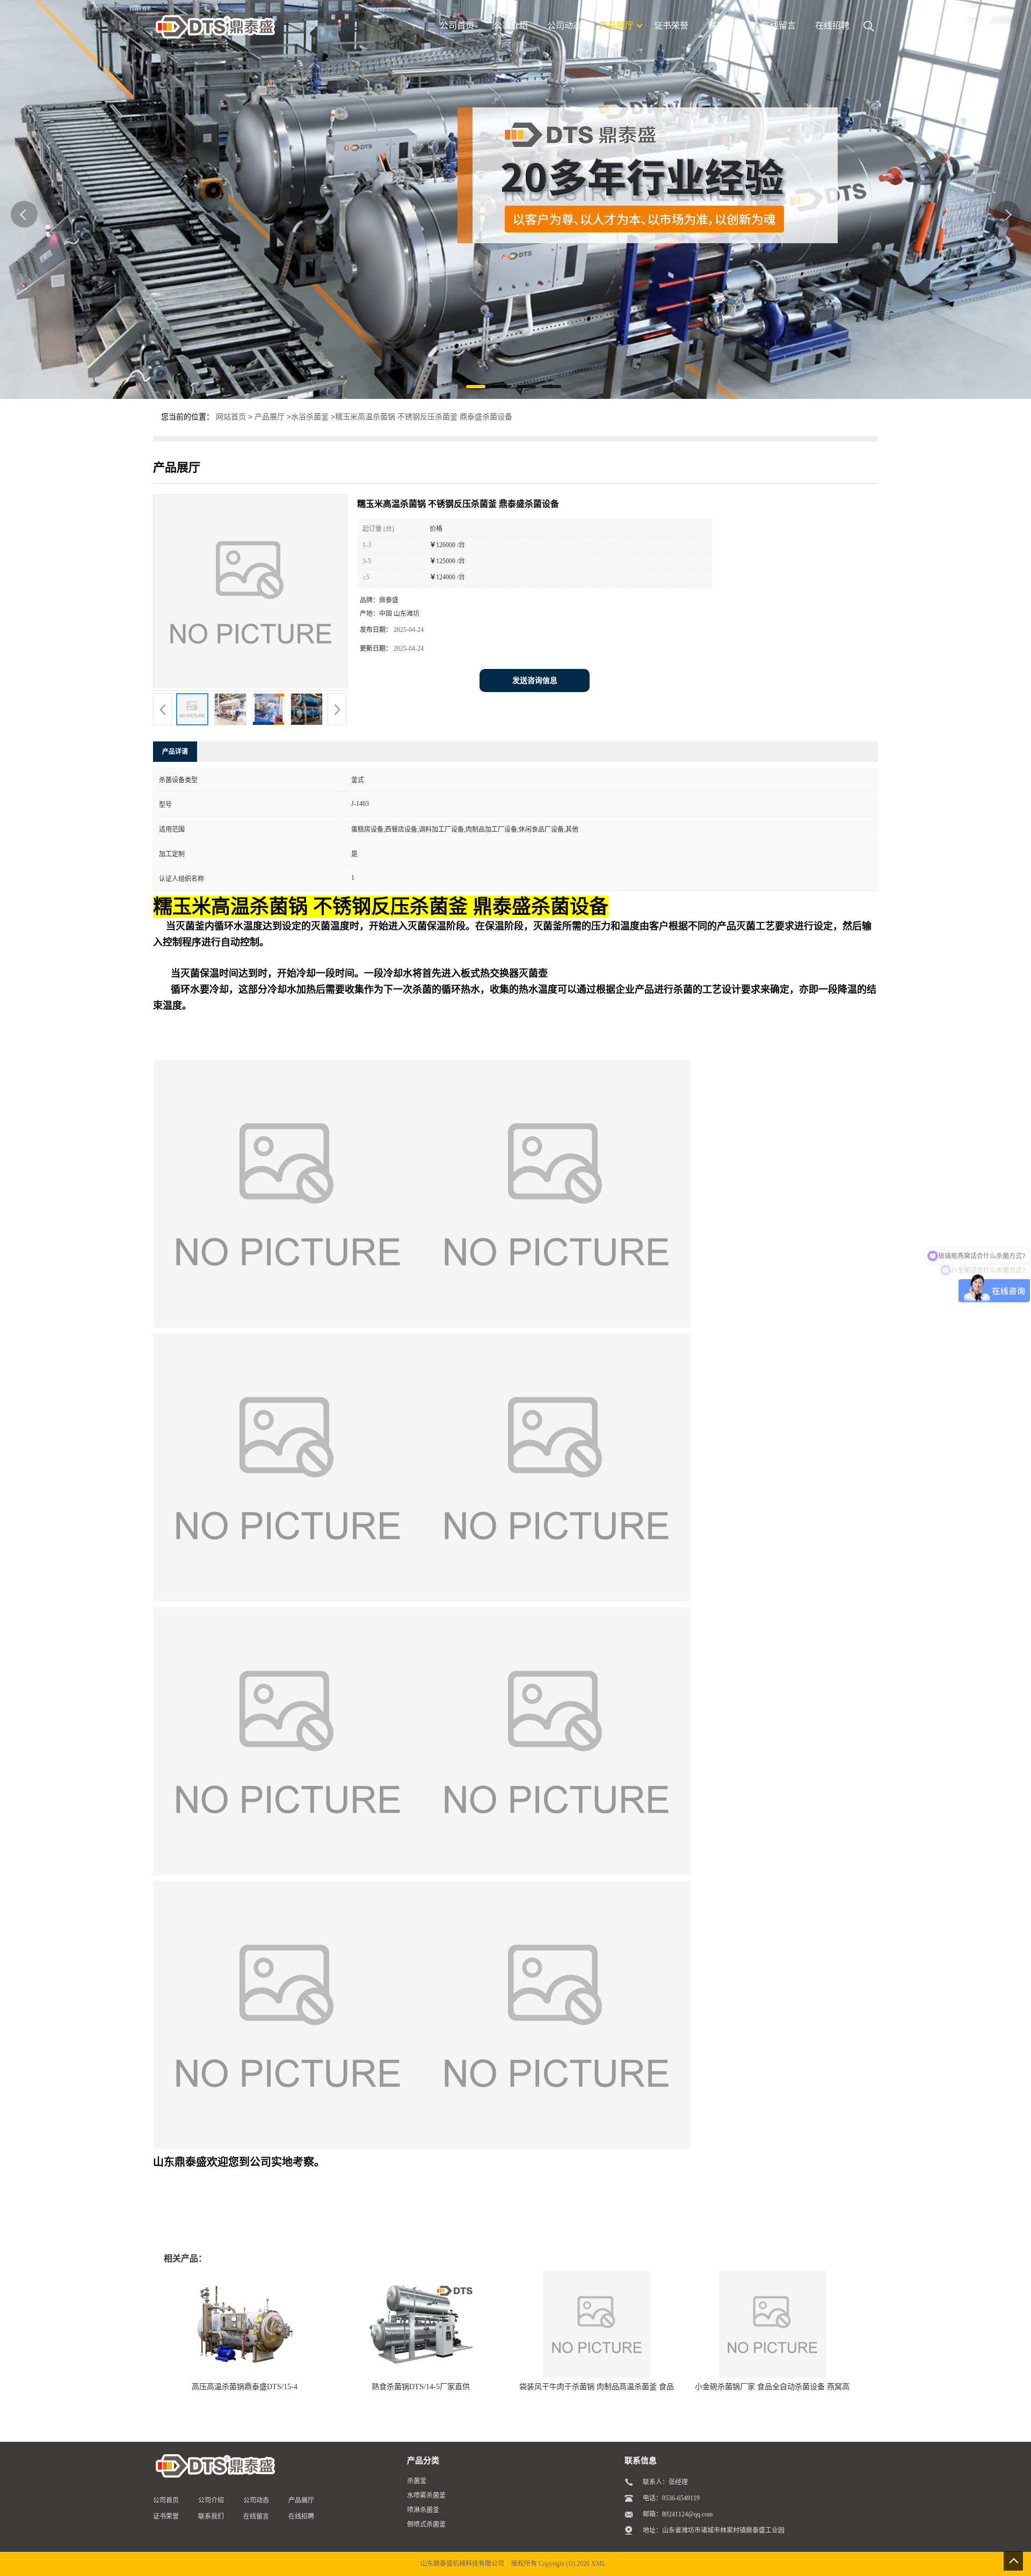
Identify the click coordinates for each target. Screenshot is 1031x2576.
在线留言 (256, 2516)
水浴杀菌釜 (310, 417)
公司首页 (166, 2500)
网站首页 (231, 417)
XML (598, 2564)
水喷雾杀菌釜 (426, 2495)
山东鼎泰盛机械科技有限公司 (462, 2564)
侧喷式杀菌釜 (426, 2524)
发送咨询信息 (535, 681)
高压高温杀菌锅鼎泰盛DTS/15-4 (245, 2387)
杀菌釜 (417, 2481)
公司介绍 (211, 2500)
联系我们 (211, 2516)
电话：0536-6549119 (671, 2498)
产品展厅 (270, 417)
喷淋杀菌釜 (423, 2510)
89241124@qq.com (687, 2514)
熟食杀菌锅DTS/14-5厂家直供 (421, 2387)
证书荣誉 (166, 2516)
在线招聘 (301, 2516)
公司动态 (256, 2500)
